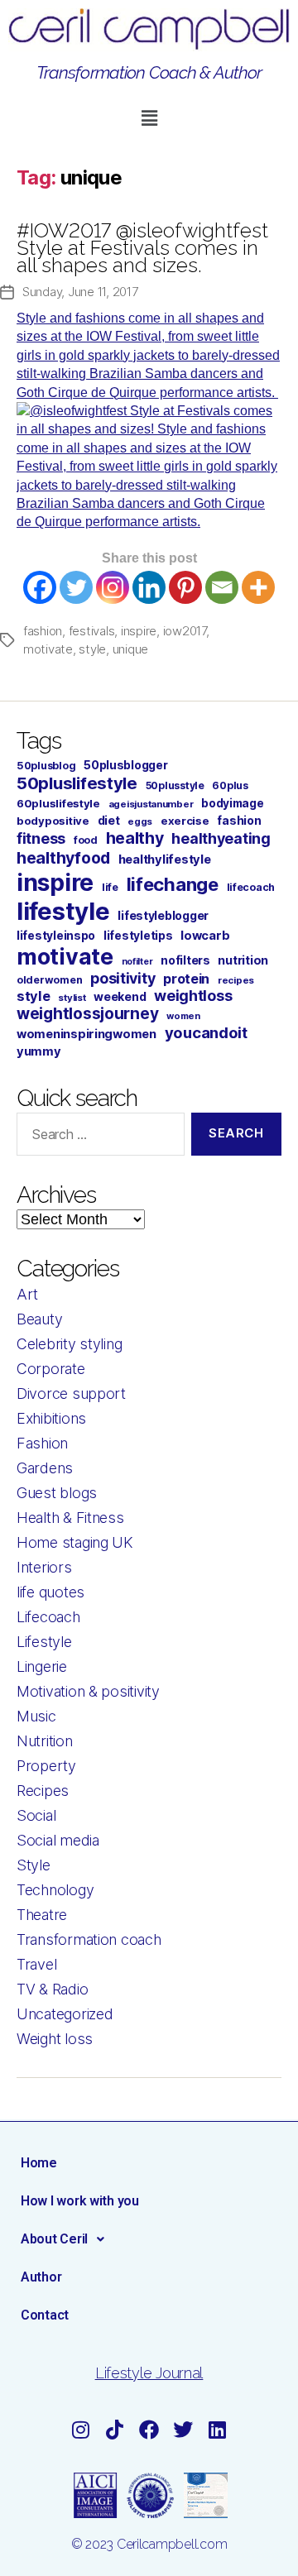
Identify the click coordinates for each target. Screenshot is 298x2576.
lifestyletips (138, 936)
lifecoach (251, 887)
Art (27, 1294)
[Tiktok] (115, 2430)
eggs (140, 821)
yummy (39, 1051)
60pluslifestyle (58, 803)
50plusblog (46, 766)
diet (109, 820)
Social (36, 1815)
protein (186, 979)
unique (130, 649)
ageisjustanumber (151, 804)
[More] (258, 587)
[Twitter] (76, 587)
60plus (230, 785)
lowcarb (205, 936)
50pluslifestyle (77, 783)
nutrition (243, 960)
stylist (72, 998)
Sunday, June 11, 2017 (80, 292)
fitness (41, 838)
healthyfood (63, 858)
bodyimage (233, 803)
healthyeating (221, 838)
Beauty (39, 1319)
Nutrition (45, 1741)
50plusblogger (126, 765)
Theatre (42, 1915)
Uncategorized (65, 2014)
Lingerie (42, 1666)
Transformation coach (89, 1939)
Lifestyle (44, 1642)
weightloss (193, 996)
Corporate (51, 1369)
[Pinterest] (185, 587)
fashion (43, 631)
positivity (123, 978)
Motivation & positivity (88, 1691)
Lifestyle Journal (149, 2373)
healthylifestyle (165, 859)
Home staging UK (75, 1542)
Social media (58, 1840)
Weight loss (55, 2039)
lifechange (173, 884)
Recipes (43, 1791)
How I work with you (80, 2201)
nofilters (185, 960)
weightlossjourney (87, 1014)
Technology (55, 1890)
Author (41, 2277)
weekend (120, 996)
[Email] (222, 587)
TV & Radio (52, 1989)
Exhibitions (51, 1418)
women (183, 1016)
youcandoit (206, 1032)
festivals (92, 631)
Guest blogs (57, 1493)
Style (34, 1865)
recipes (236, 980)
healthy (135, 838)
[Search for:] (97, 1137)
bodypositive (53, 821)
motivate (48, 649)
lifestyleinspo (56, 936)
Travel (36, 1964)
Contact (45, 2315)
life (110, 887)
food (86, 840)
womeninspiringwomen (87, 1034)
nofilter (137, 962)
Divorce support (71, 1393)
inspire (139, 631)
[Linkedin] (149, 587)
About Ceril (54, 2239)
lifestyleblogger (163, 915)
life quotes (50, 1592)
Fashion (42, 1443)
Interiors (44, 1567)
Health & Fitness (70, 1518)
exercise (185, 821)
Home (39, 2163)
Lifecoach (48, 1617)
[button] (149, 118)
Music (36, 1716)
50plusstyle (175, 785)
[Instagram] (113, 587)
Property (46, 1766)
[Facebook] (40, 587)
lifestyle (63, 911)
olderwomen (49, 980)
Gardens (45, 1468)
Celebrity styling (69, 1344)
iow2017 (185, 631)
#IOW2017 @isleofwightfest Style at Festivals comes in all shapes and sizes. (142, 248)
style (92, 649)
